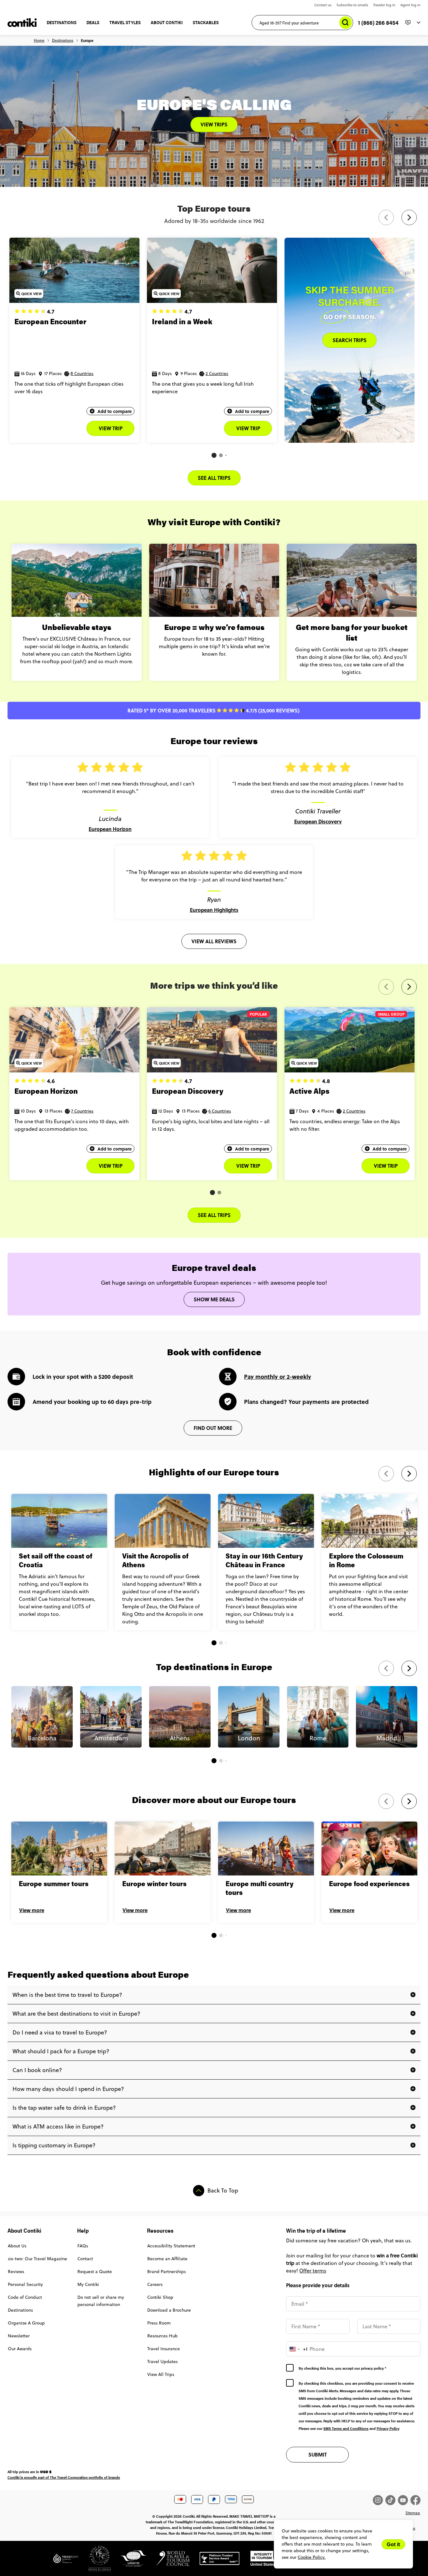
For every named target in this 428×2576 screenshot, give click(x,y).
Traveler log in (384, 5)
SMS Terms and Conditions (346, 2428)
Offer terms (313, 2271)
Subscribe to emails (352, 5)
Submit (318, 2454)
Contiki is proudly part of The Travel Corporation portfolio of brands (64, 2477)
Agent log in (410, 5)
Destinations (63, 40)
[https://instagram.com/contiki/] (379, 2500)
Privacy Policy (388, 2428)
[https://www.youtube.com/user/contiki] (404, 2500)
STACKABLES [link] (206, 22)
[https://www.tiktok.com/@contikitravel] (392, 2500)
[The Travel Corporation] (95, 2561)
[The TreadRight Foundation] (66, 2561)
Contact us (323, 5)
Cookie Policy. (312, 2557)
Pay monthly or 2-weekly (278, 1377)
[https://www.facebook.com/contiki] (415, 2500)
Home (39, 40)
